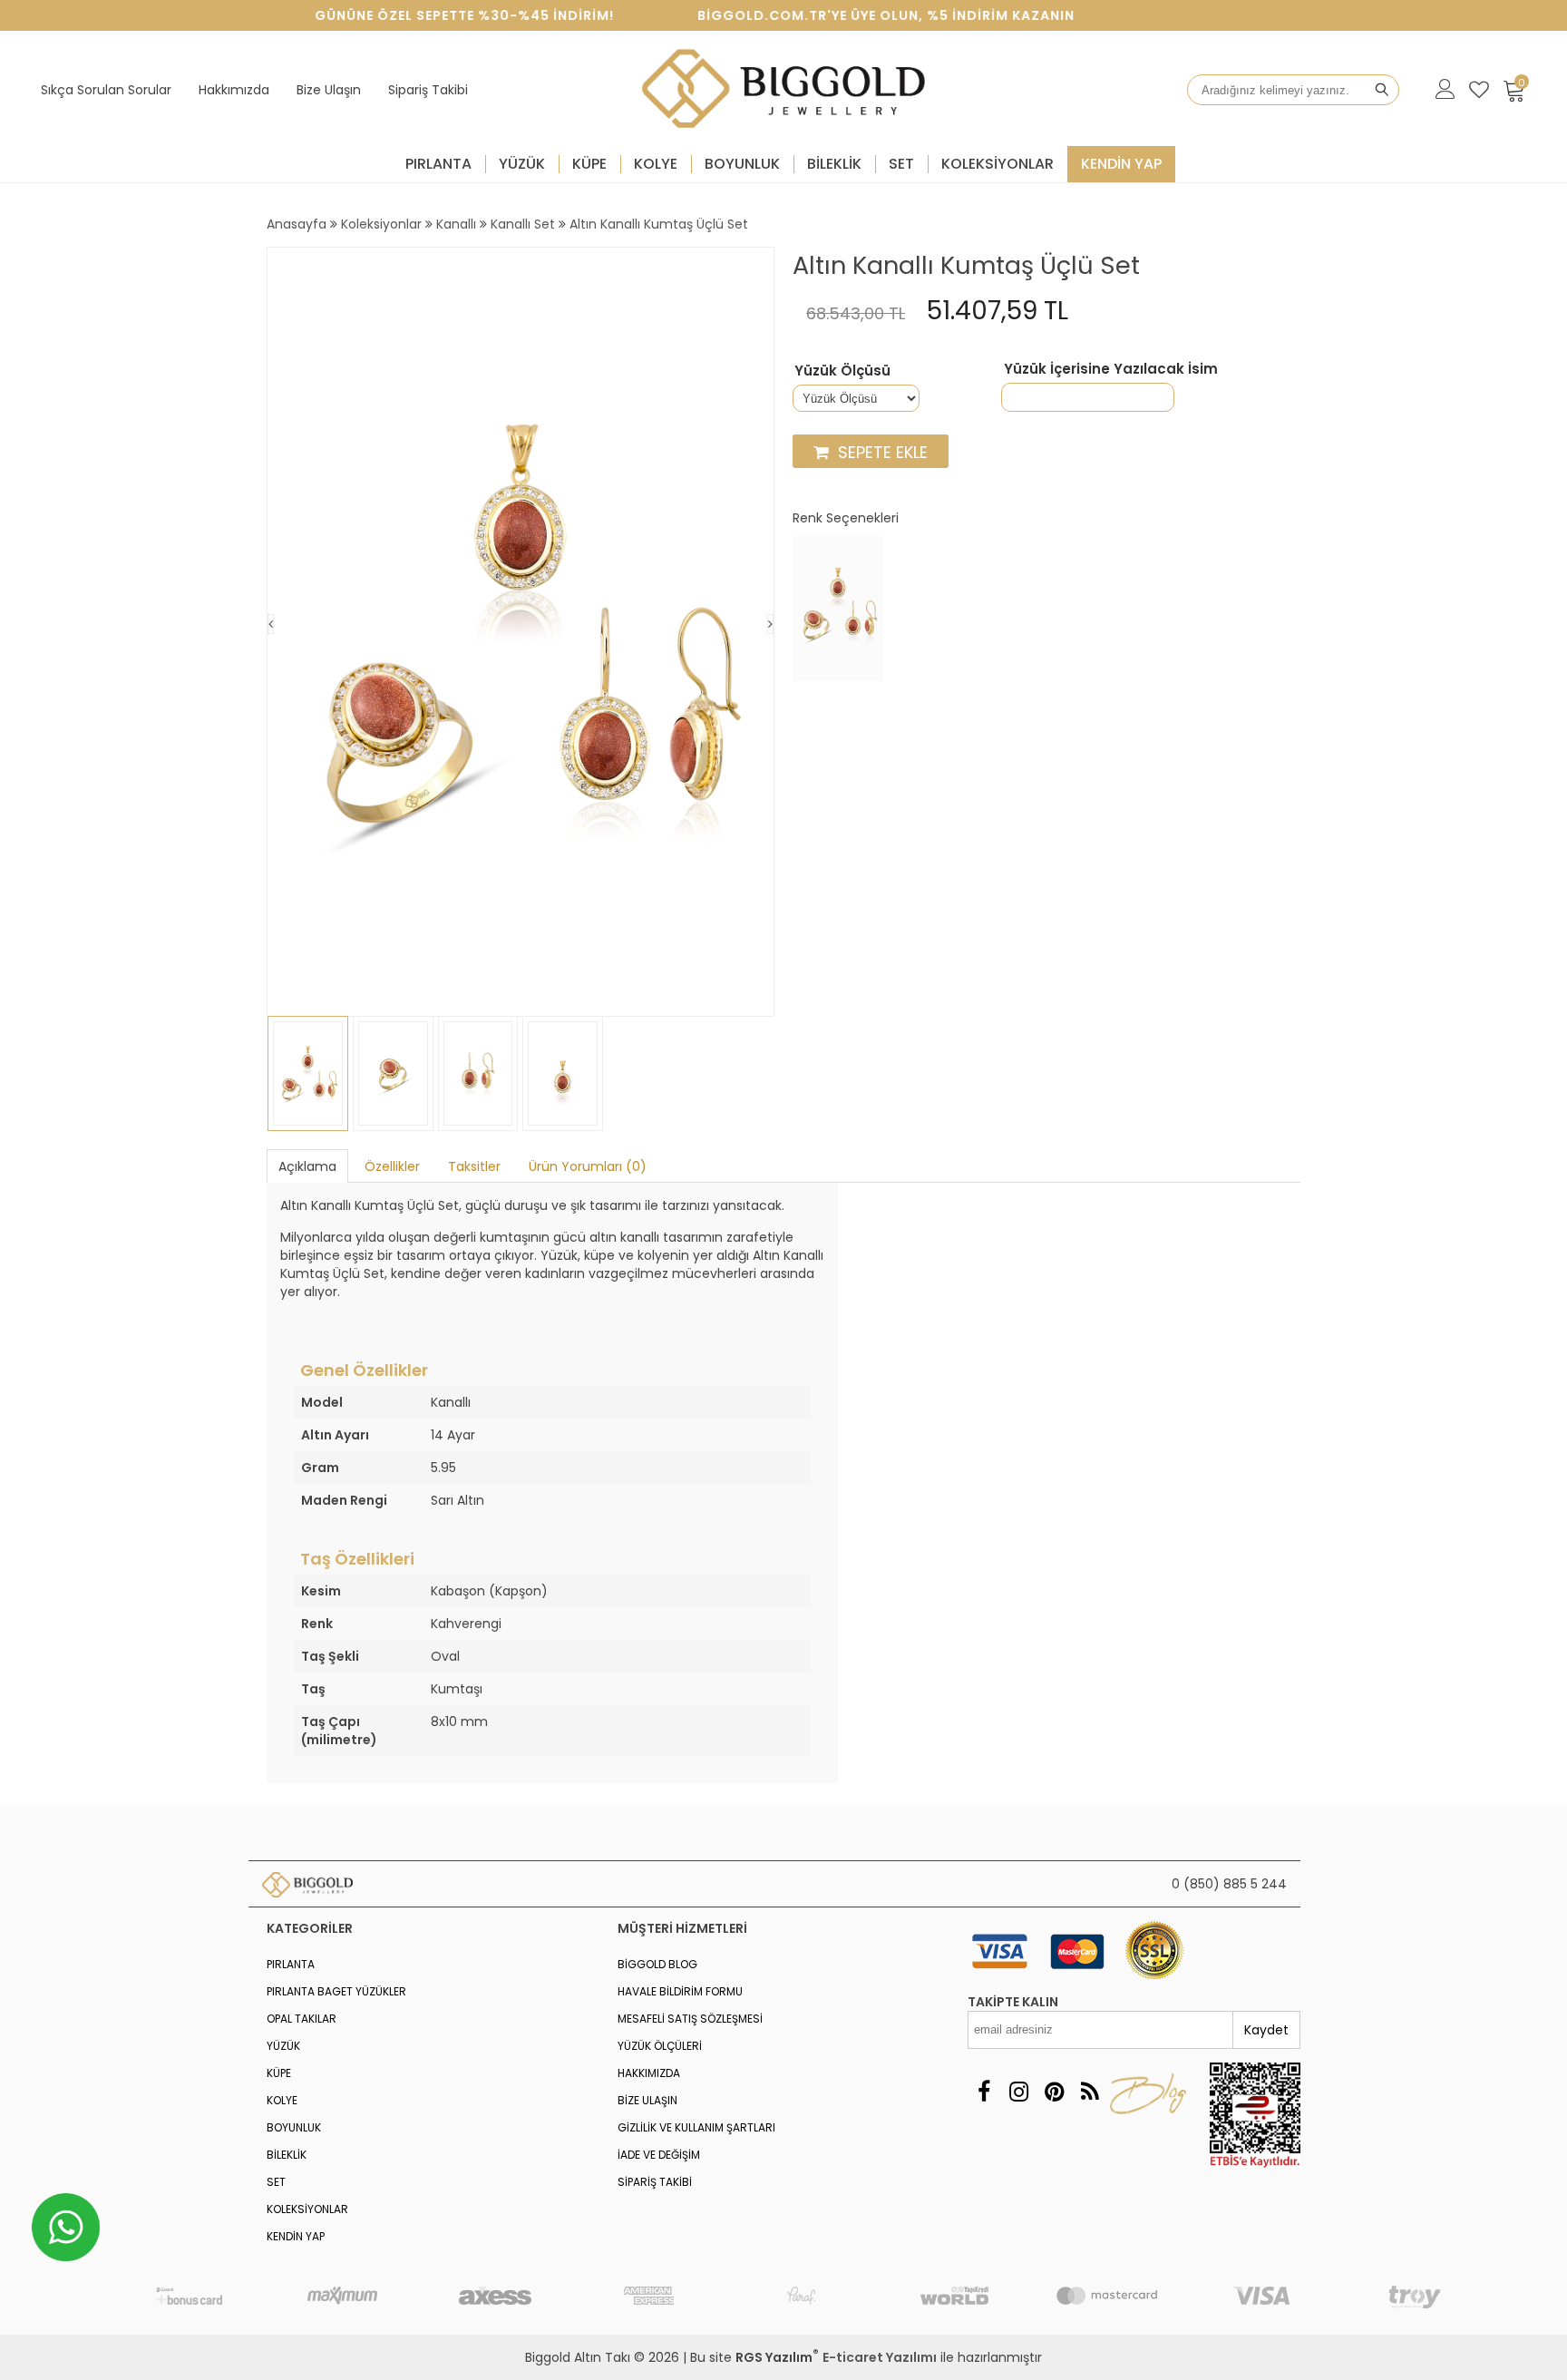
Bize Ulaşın (329, 90)
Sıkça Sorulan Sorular (106, 90)
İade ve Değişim (659, 2155)
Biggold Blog (657, 1964)
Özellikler (392, 1166)
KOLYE (656, 164)
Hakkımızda (234, 90)
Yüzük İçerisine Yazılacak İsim (1111, 369)
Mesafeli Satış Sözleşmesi (690, 2019)
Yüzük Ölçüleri (660, 2046)
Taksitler (474, 1166)
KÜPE (589, 164)
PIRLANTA (438, 164)
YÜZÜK (522, 164)
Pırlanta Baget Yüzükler (336, 1991)
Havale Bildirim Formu (680, 1991)
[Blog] (1090, 2092)
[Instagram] (1019, 2092)
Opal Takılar (302, 2019)
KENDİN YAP (1121, 164)
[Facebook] (983, 2092)
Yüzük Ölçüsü (842, 371)
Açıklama (307, 1166)
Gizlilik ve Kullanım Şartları (696, 2127)
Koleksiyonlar (998, 164)
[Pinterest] (1054, 2092)
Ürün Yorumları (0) (588, 1166)
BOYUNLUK (742, 164)
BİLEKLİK (834, 164)
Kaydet (1266, 2030)
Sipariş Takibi (428, 90)
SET (901, 164)
